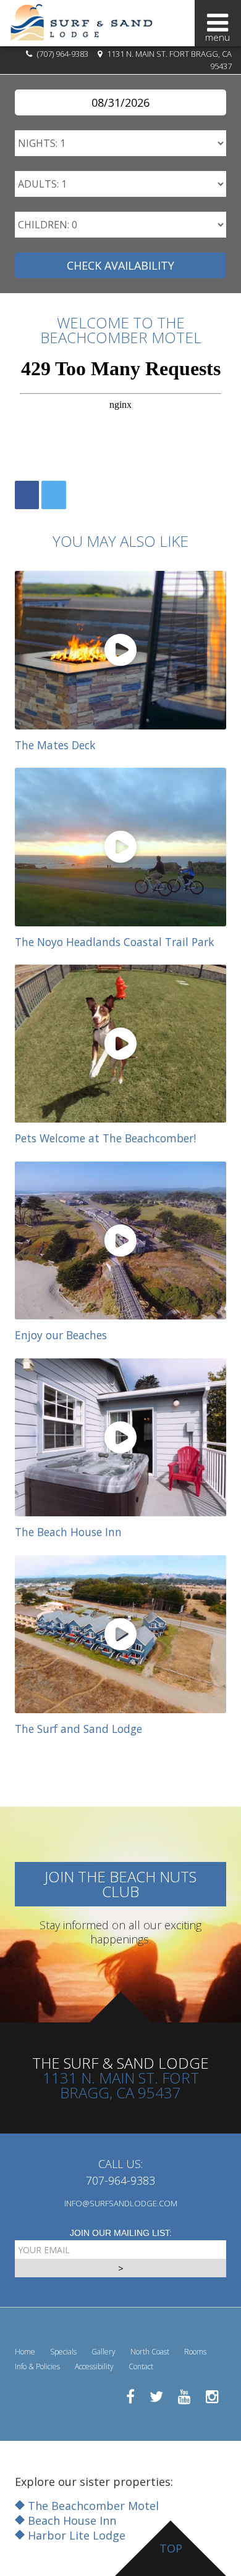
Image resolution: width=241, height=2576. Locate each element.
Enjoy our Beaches (61, 1335)
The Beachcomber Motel (92, 2506)
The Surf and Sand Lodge (78, 1729)
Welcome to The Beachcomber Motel (121, 330)
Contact (141, 2366)
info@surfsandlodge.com (121, 2203)
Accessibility (94, 2366)
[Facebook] (27, 495)
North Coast (150, 2352)
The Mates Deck (55, 745)
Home (25, 2352)
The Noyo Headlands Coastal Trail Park (115, 942)
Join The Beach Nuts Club (120, 1884)
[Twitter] (53, 495)
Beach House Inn (70, 2520)
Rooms (195, 2352)
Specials (63, 2352)
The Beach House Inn (68, 1532)
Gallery (104, 2352)
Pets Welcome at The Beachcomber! (105, 1138)
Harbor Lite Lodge (75, 2535)
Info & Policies (37, 2366)
